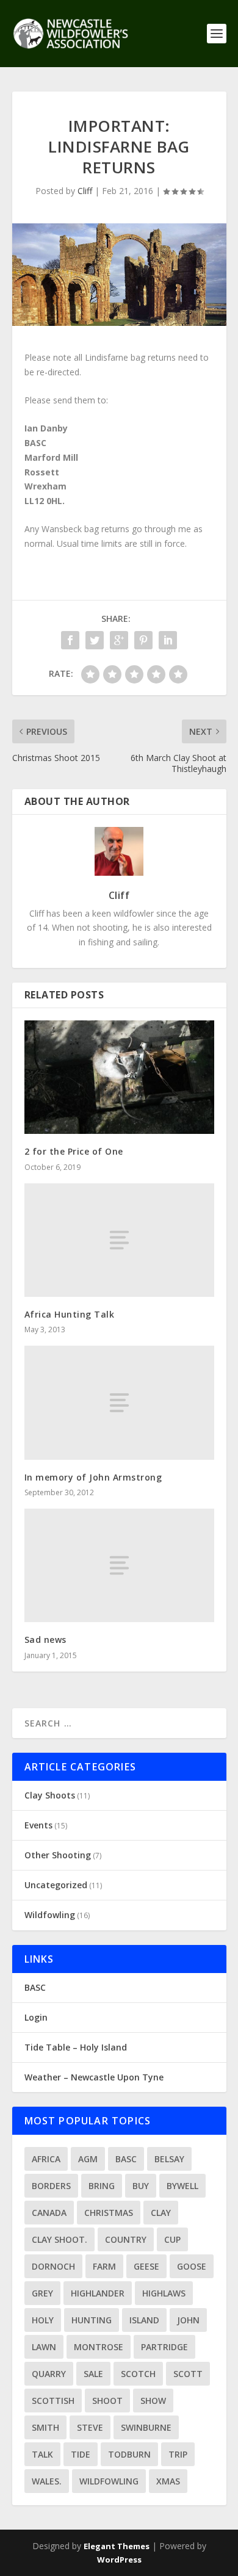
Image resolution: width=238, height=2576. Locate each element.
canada (49, 2213)
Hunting (92, 2320)
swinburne (146, 2427)
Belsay (169, 2159)
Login (36, 2017)
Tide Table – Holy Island (76, 2047)
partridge (164, 2347)
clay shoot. (60, 2239)
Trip (178, 2454)
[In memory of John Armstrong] (119, 1403)
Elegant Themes (117, 2546)
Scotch (138, 2374)
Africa (46, 2159)
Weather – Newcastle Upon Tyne (94, 2077)
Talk (42, 2454)
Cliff (85, 191)
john (188, 2320)
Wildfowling (50, 1915)
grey (42, 2293)
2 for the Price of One (74, 1151)
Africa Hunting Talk (70, 1314)
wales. (47, 2481)
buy (141, 2186)
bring (102, 2186)
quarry (49, 2374)
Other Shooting (58, 1855)
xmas (168, 2481)
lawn (44, 2347)
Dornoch (53, 2266)
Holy (43, 2320)
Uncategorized (56, 1885)
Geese (146, 2266)
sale (93, 2374)
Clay (161, 2213)
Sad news (45, 1640)
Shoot (107, 2401)
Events (38, 1825)
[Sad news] (119, 1566)
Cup (172, 2239)
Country (126, 2239)
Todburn (129, 2454)
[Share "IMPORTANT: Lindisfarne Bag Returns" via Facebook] (70, 640)
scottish (53, 2401)
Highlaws (164, 2293)
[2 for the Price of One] (119, 1077)
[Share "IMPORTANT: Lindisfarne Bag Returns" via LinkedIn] (168, 640)
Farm (104, 2266)
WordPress (119, 2560)
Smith (45, 2427)
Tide (81, 2454)
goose (192, 2266)
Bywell (182, 2186)
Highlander (98, 2293)
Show (153, 2401)
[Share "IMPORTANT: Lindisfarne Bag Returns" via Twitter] (95, 640)
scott (188, 2374)
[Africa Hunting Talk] (119, 1240)
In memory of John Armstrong (93, 1477)
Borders (51, 2186)
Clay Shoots (50, 1795)
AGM (88, 2159)
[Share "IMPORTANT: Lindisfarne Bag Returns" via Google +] (119, 640)
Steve (90, 2427)
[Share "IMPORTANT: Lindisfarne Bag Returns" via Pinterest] (143, 640)
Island (144, 2320)
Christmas (109, 2213)
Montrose (99, 2347)
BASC (35, 1987)
